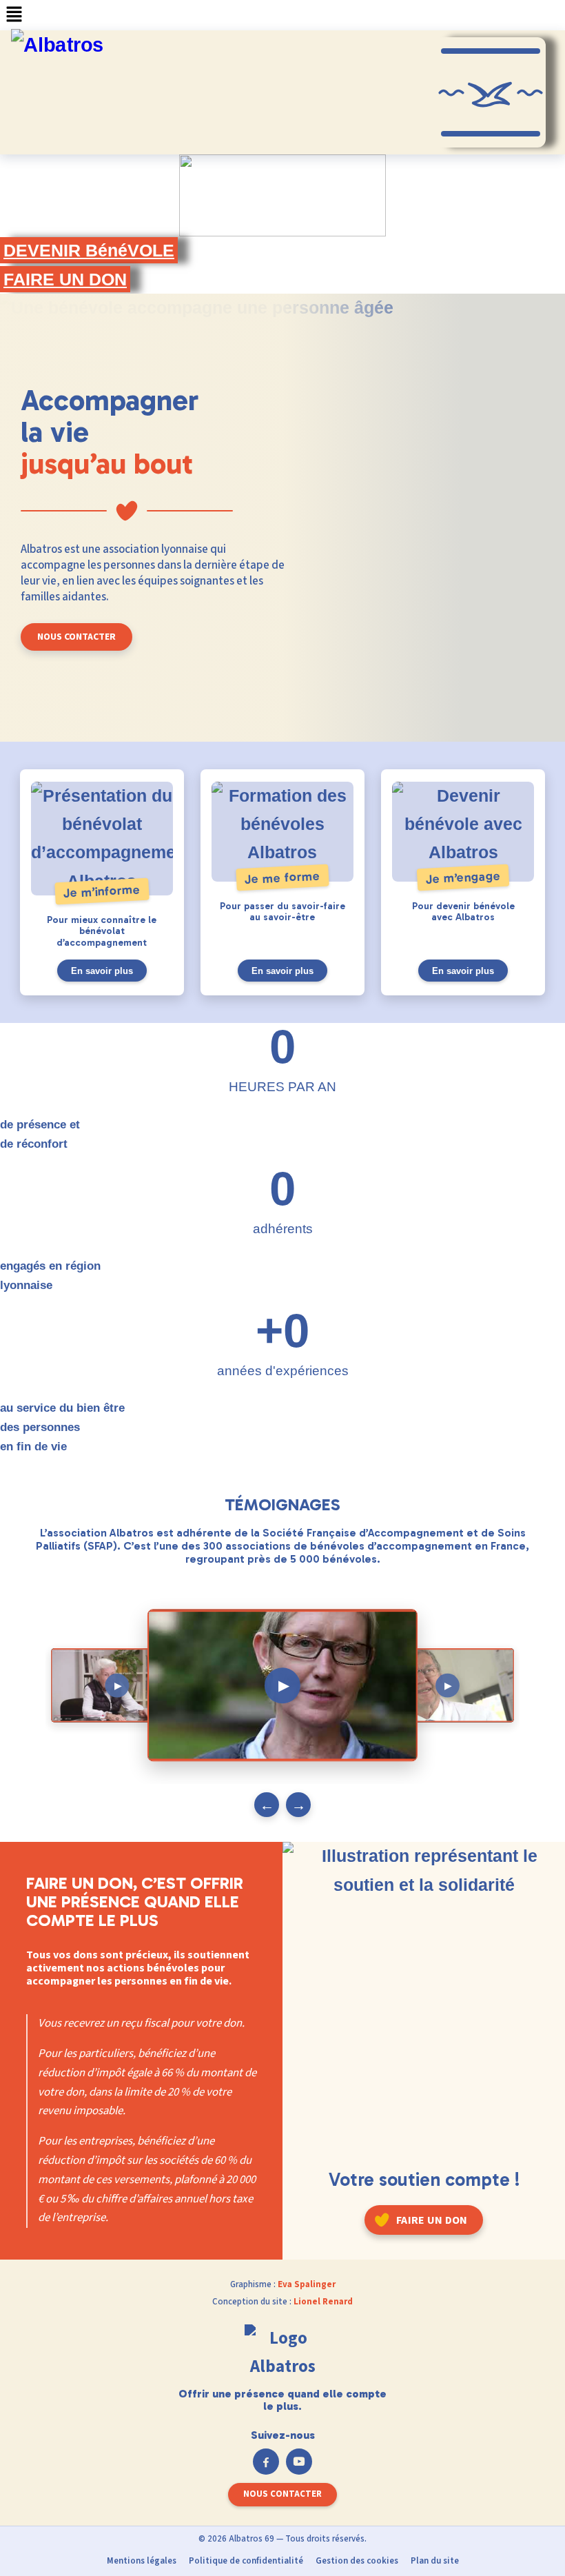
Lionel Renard (323, 2302)
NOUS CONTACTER (76, 637)
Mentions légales (142, 2561)
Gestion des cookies (357, 2561)
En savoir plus (102, 971)
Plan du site (435, 2561)
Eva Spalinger (307, 2284)
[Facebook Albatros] (266, 2462)
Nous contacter (282, 2494)
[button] (282, 15)
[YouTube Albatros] (299, 2462)
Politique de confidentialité (246, 2561)
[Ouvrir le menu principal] (491, 92)
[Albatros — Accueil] (74, 92)
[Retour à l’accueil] (282, 2356)
